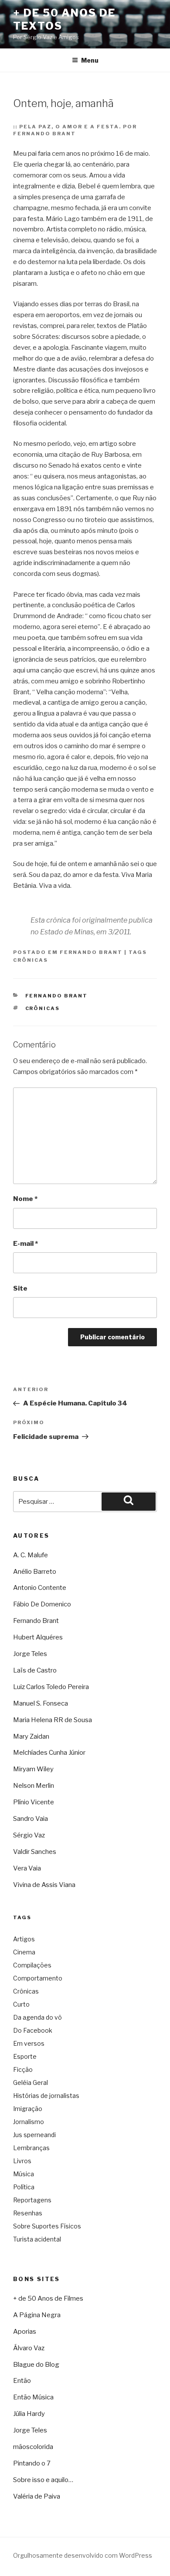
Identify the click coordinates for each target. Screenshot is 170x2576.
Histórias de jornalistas (46, 2096)
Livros (22, 2161)
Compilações (32, 1965)
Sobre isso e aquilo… (43, 2480)
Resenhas (28, 2213)
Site (20, 1288)
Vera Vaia (27, 1868)
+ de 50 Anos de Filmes (48, 2298)
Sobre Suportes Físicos (47, 2226)
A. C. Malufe (31, 1555)
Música (24, 2174)
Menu (90, 60)
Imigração (28, 2109)
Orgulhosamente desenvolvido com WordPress (83, 2555)
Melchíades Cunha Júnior (49, 1753)
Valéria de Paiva (37, 2496)
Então (22, 2381)
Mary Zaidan (31, 1736)
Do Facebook (33, 2030)
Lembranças (31, 2148)
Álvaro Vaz (29, 2348)
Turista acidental (37, 2239)
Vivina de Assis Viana (44, 1885)
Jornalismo (29, 2122)
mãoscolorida (33, 2447)
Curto (21, 2004)
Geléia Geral (31, 2083)
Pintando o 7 (32, 2463)
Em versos (29, 2043)
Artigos (24, 1939)
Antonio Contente (40, 1588)
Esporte (25, 2056)
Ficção (23, 2069)
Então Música (33, 2397)
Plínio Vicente (34, 1802)
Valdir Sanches (35, 1852)
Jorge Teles (30, 1654)
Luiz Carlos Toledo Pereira (51, 1687)
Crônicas (31, 960)
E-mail (25, 1244)
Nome (25, 1199)
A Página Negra (37, 2315)
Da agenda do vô (37, 2017)
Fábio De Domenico (42, 1604)
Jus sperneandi (34, 2135)
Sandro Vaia (31, 1819)
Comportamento (38, 1978)
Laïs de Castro (35, 1670)
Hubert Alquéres (38, 1637)
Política (24, 2187)
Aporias (25, 2332)
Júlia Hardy (29, 2414)
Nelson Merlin (34, 1786)
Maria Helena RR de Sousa (53, 1720)
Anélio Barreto (35, 1572)
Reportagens (32, 2200)
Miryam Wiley (33, 1769)
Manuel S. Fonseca (41, 1703)
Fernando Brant (91, 952)
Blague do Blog (36, 2365)
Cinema (24, 1952)
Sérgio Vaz (29, 1835)
